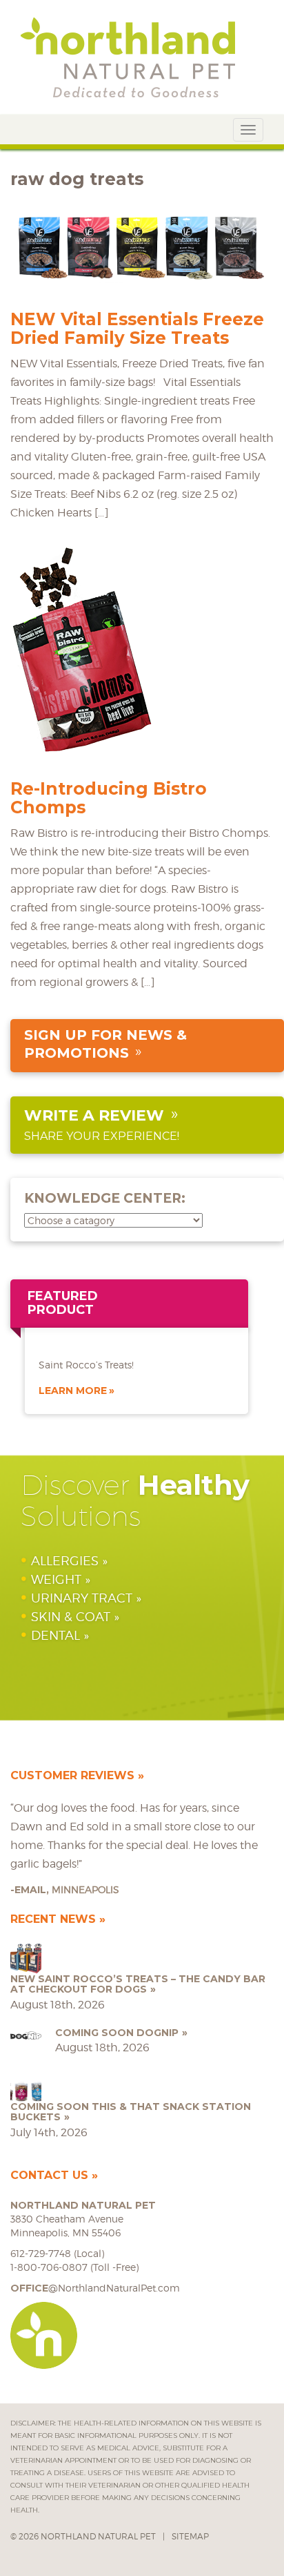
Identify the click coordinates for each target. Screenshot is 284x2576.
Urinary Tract (82, 1598)
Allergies (65, 1561)
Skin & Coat (71, 1617)
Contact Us (49, 2175)
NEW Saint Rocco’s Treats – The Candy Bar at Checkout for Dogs (138, 1984)
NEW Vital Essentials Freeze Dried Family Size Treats (137, 328)
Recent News (53, 1919)
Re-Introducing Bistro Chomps (109, 798)
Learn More (73, 1391)
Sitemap (190, 2536)
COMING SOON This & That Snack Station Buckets (131, 2112)
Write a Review (94, 1115)
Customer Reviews (72, 1775)
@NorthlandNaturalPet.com (95, 2288)
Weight (56, 1579)
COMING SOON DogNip (117, 2033)
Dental (55, 1635)
